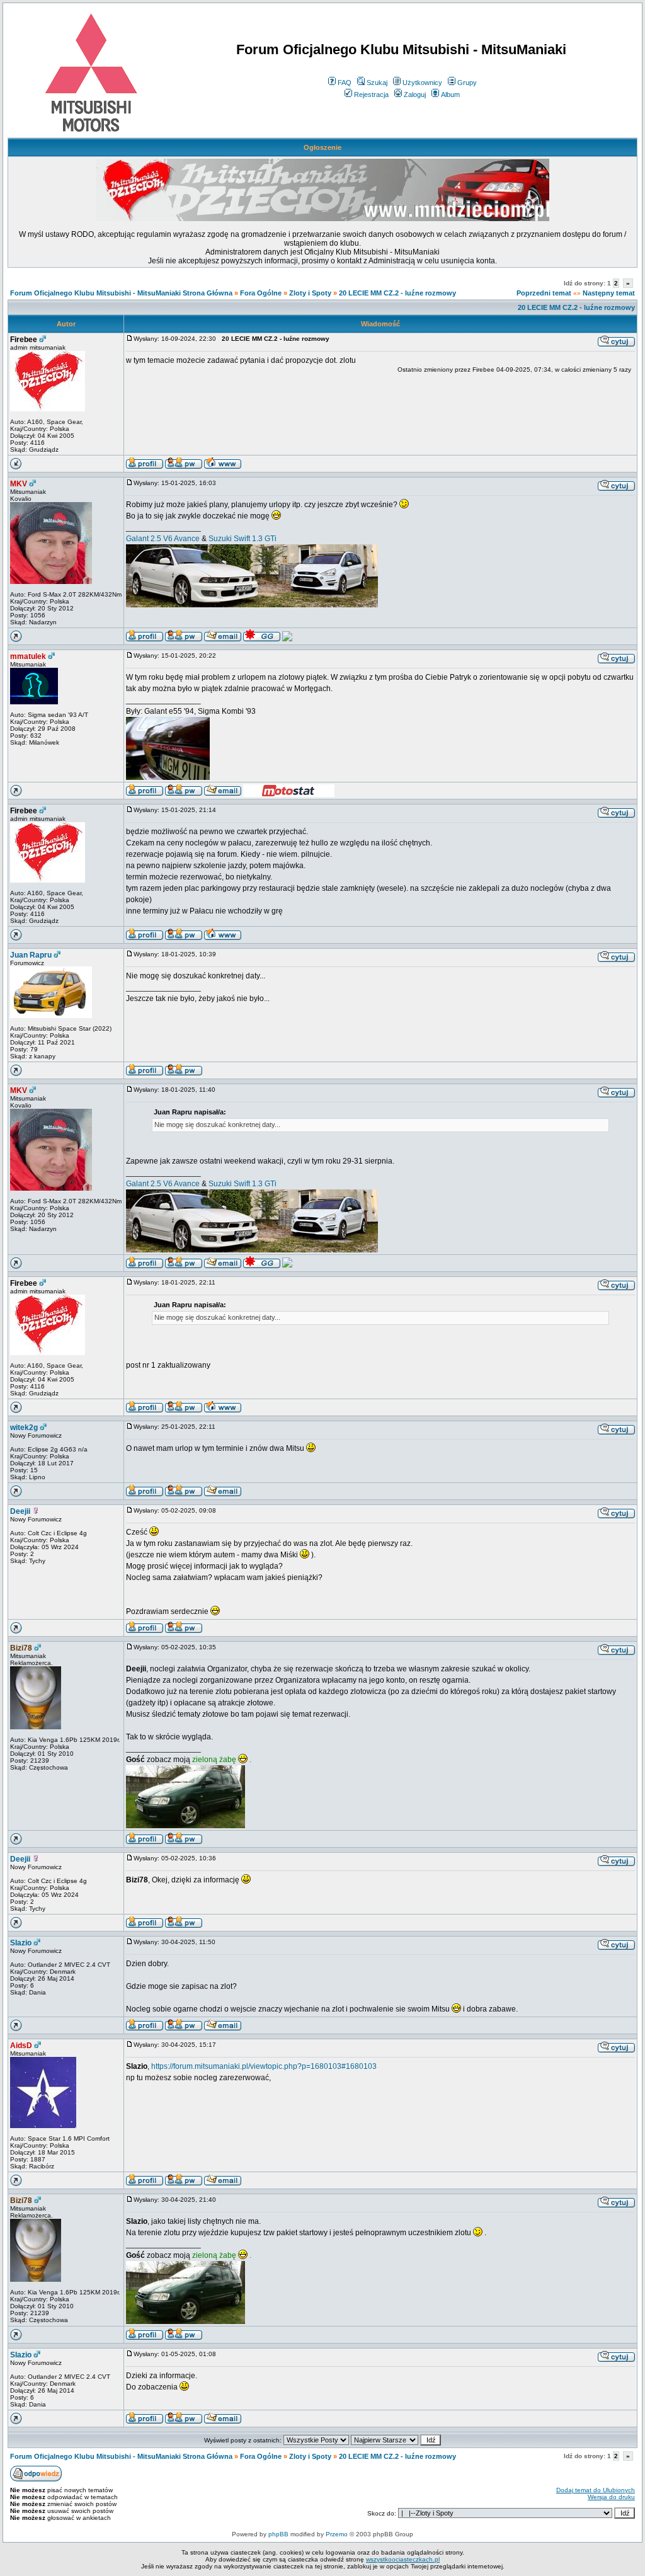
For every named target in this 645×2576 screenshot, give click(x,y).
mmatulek (28, 656)
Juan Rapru (31, 955)
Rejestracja (371, 94)
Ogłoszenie (322, 147)
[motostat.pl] (289, 794)
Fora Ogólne (261, 293)
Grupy (467, 83)
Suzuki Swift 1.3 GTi (243, 539)
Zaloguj (415, 94)
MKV (19, 484)
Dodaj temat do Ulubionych (596, 2490)
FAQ (345, 83)
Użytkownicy (422, 83)
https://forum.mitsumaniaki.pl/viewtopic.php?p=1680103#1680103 (264, 2066)
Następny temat (609, 293)
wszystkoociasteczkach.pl (403, 2559)
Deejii (20, 1511)
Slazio (21, 1943)
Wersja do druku (611, 2497)
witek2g (24, 1428)
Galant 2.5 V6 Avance (163, 539)
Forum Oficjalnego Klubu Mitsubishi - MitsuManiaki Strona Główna (121, 293)
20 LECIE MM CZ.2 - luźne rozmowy (397, 293)
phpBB (278, 2534)
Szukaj (377, 83)
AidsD (21, 2046)
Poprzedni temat (544, 293)
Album (450, 94)
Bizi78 (21, 1648)
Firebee (24, 340)
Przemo (337, 2534)
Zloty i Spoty (310, 293)
